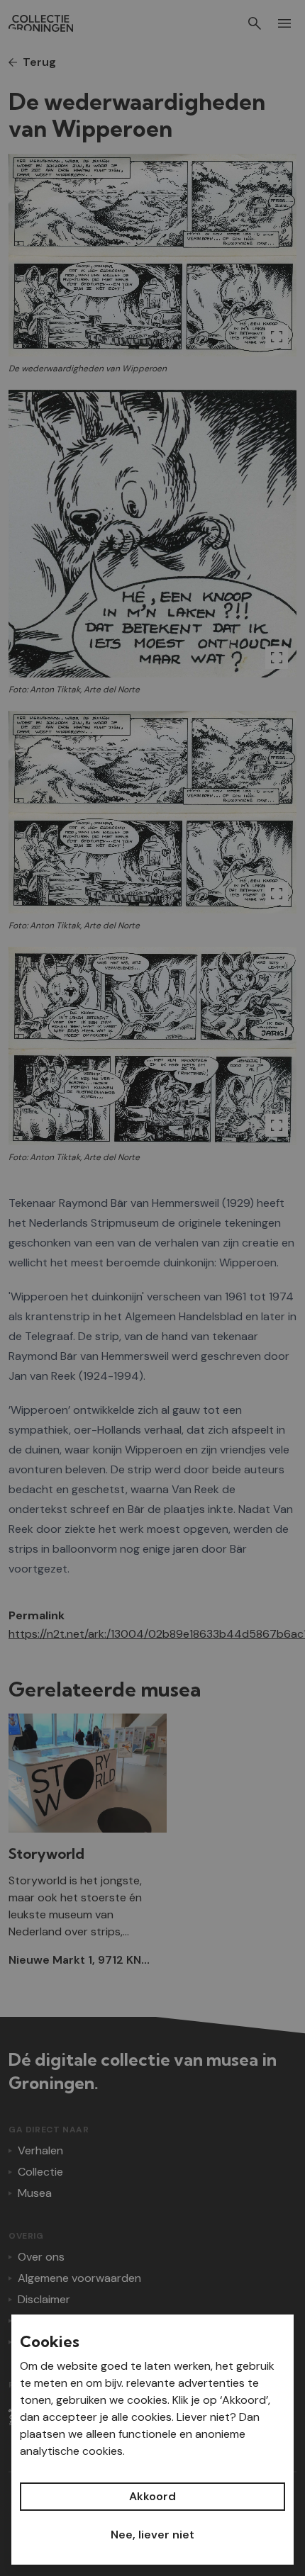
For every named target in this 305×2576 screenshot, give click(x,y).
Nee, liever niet (152, 2535)
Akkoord (152, 2496)
